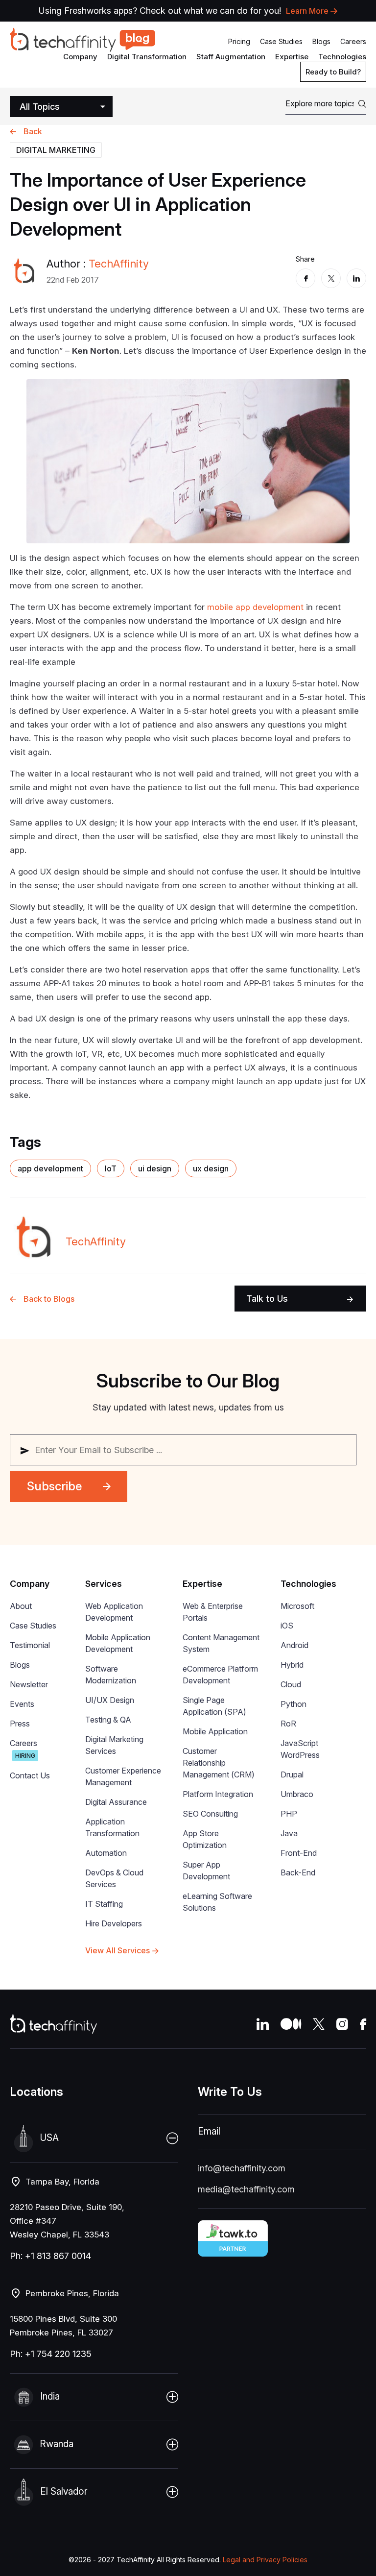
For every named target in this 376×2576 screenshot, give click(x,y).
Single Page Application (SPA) (214, 1706)
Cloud (291, 1684)
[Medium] (291, 2024)
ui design (155, 1168)
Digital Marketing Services (114, 1745)
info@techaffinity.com (242, 2168)
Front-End (299, 1853)
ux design (211, 1168)
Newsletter (29, 1684)
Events (22, 1704)
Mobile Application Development (118, 1643)
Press (20, 1724)
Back (33, 131)
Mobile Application (215, 1731)
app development (50, 1168)
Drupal (292, 1774)
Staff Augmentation (231, 57)
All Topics (40, 107)
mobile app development (255, 607)
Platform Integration (218, 1794)
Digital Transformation (147, 57)
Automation (106, 1853)
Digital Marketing (56, 150)
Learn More (307, 11)
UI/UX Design (110, 1700)
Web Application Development (114, 1612)
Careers (353, 41)
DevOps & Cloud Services (114, 1878)
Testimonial (30, 1645)
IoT (111, 1168)
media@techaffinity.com (246, 2189)
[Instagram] (342, 2024)
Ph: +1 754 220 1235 (51, 2354)
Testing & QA (108, 1720)
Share (305, 259)
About (21, 1606)
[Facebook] (305, 278)
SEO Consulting (210, 1814)
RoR (288, 1724)
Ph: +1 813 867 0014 (50, 2256)
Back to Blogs (49, 1299)
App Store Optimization (205, 1839)
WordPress (300, 1755)
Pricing (239, 41)
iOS (287, 1626)
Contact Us (30, 1775)
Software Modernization (111, 1675)
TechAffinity (119, 264)
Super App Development (206, 1871)
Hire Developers (114, 1923)
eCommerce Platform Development (220, 1675)
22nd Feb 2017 (73, 280)
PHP (289, 1814)
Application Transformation (112, 1827)
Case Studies (281, 41)
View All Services (117, 1950)
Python (294, 1704)
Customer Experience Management (123, 1776)
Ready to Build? (333, 72)
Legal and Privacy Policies (265, 2560)
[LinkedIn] (356, 278)
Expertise (292, 57)
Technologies (342, 57)
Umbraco (297, 1794)
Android (294, 1645)
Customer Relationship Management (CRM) (219, 1763)
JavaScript (299, 1743)
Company (80, 57)
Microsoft (297, 1606)
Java (289, 1833)
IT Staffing (104, 1904)
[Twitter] (331, 278)
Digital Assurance (116, 1802)
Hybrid (292, 1665)
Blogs (321, 41)
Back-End (298, 1872)
